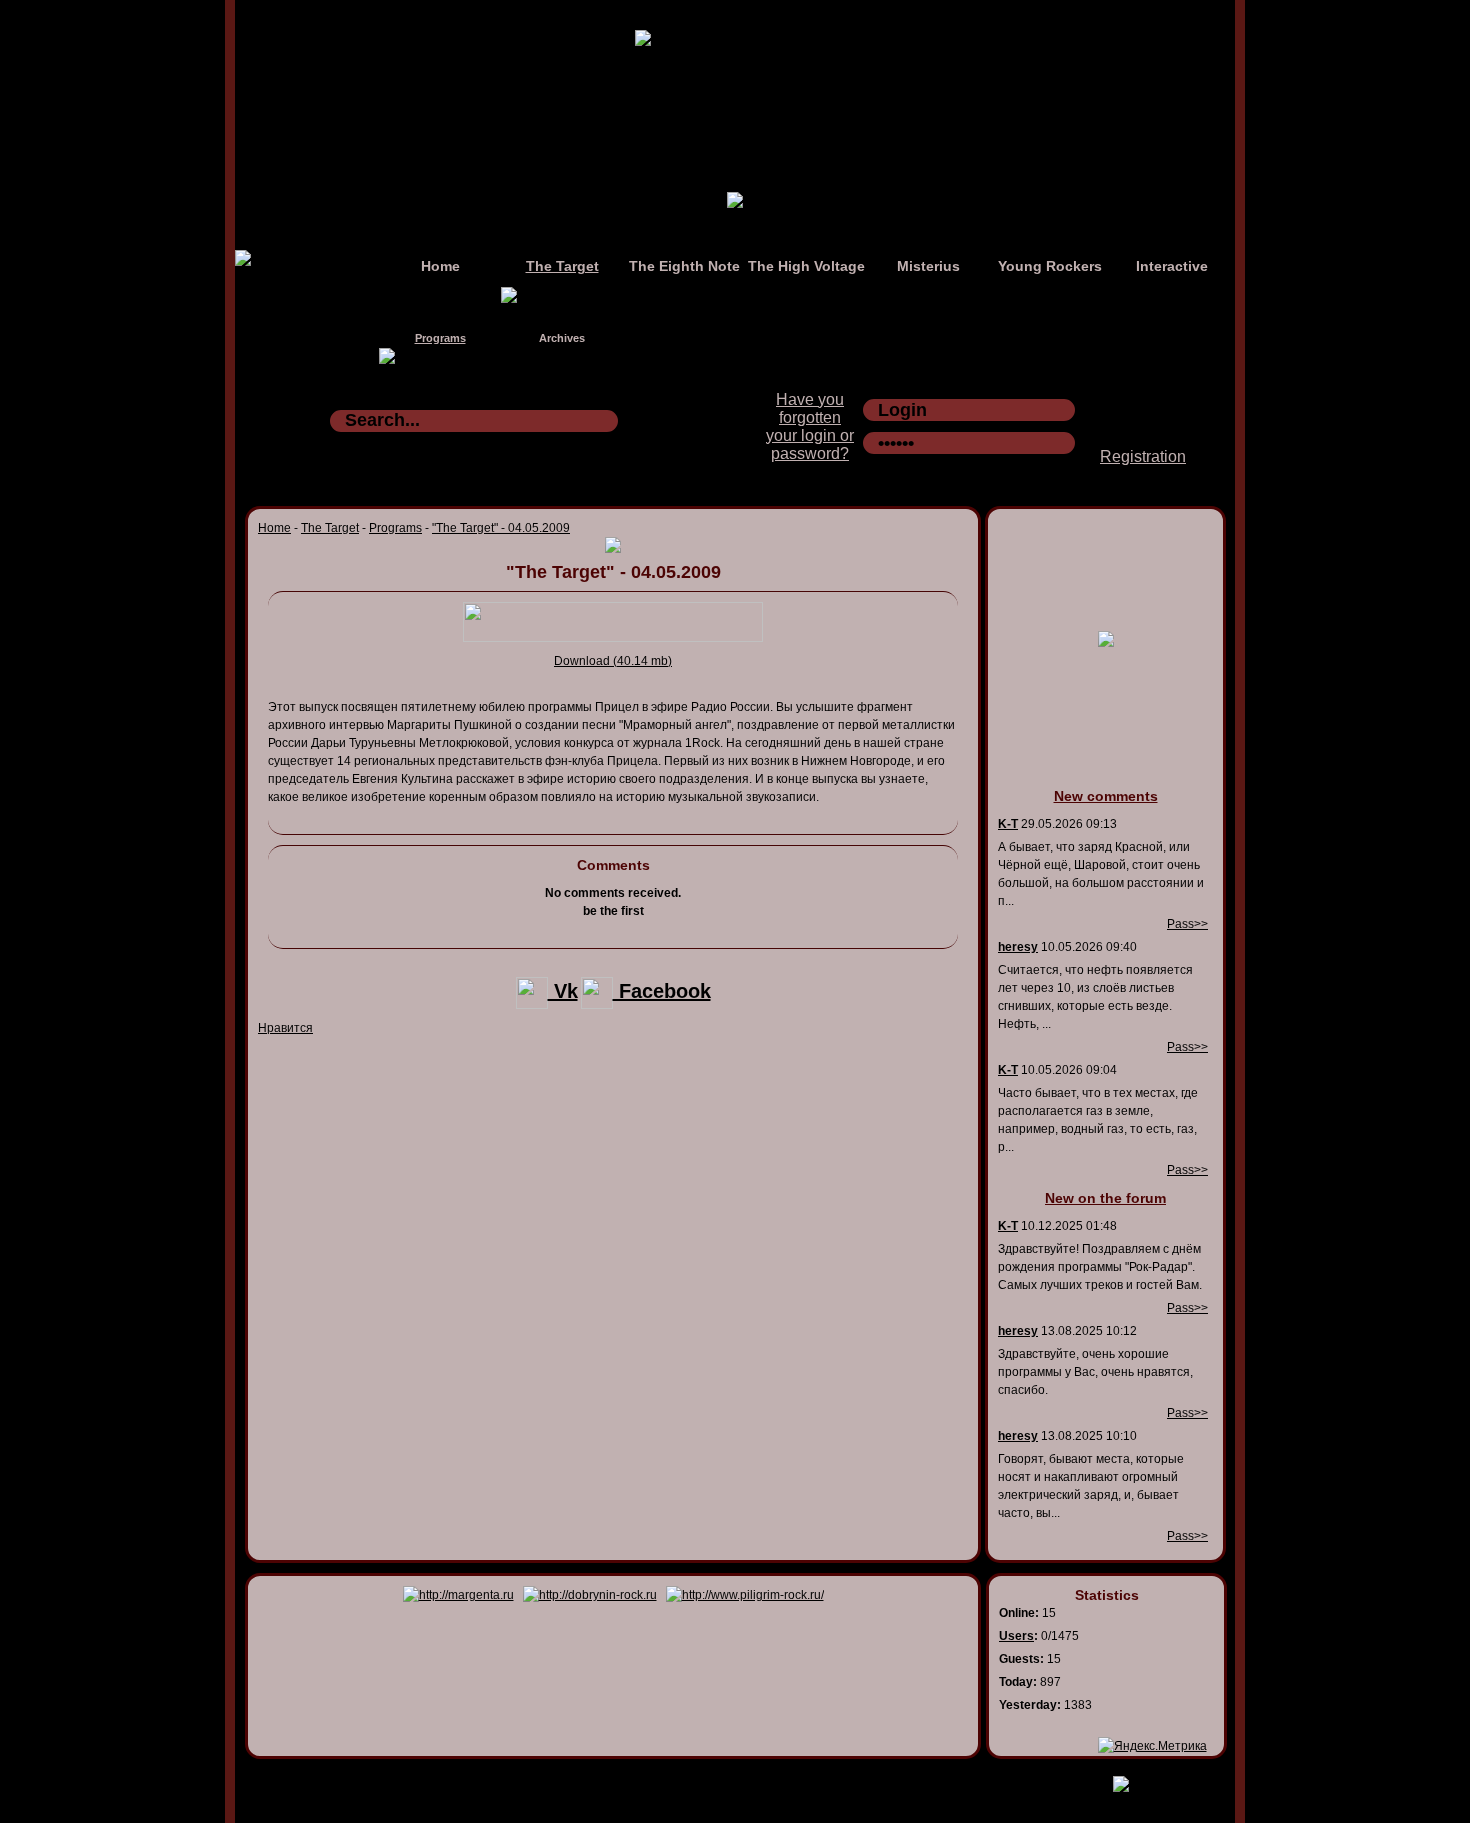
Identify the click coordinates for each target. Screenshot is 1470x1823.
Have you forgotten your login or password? (810, 426)
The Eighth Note (684, 266)
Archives (562, 338)
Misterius (928, 266)
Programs (440, 338)
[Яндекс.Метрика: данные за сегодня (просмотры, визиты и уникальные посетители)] (1152, 1746)
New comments (1106, 796)
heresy (1018, 947)
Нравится (285, 1028)
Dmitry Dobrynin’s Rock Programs (714, 1780)
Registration (1143, 456)
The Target (562, 266)
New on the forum (1105, 1198)
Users (1016, 1636)
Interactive (1172, 266)
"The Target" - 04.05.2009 (501, 528)
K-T (1008, 824)
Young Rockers (1050, 266)
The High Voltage (806, 266)
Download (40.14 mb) (613, 661)
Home (440, 266)
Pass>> (1187, 924)
